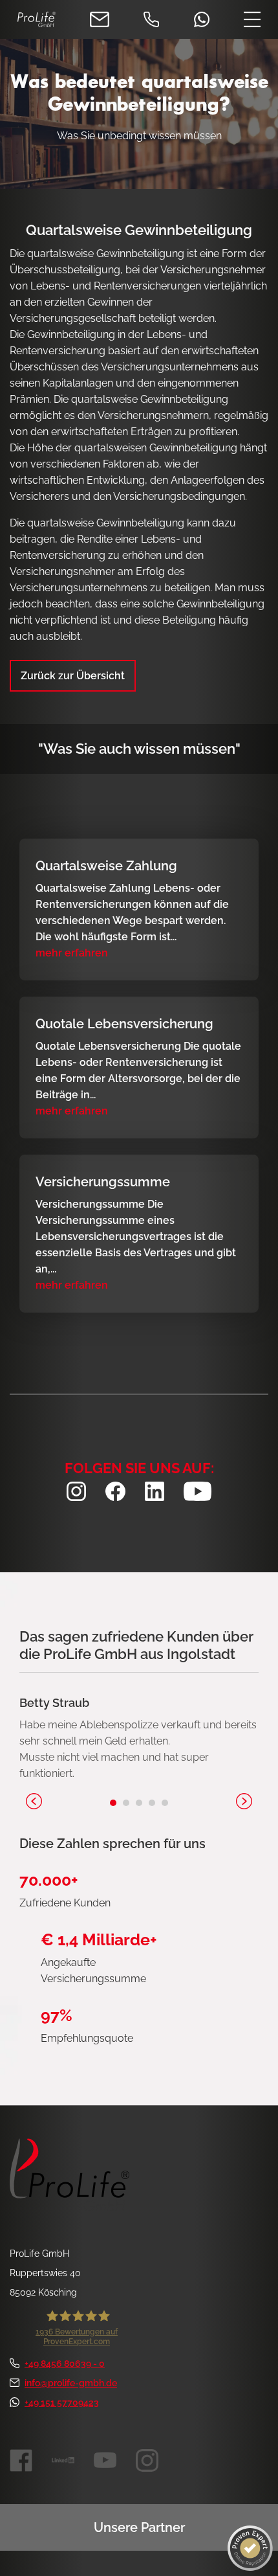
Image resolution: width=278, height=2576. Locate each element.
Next (244, 1801)
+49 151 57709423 (62, 2402)
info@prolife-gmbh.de (71, 2383)
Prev (34, 1801)
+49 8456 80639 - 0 (65, 2364)
